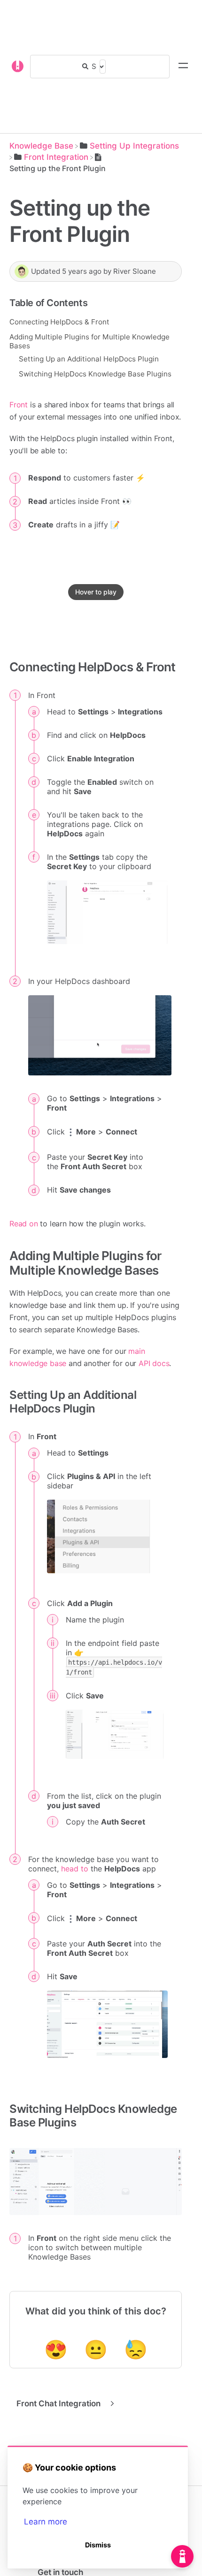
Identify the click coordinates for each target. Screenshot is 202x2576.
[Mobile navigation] (183, 67)
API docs (154, 1363)
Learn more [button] (46, 2522)
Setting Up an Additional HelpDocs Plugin (89, 359)
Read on (24, 1224)
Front (19, 405)
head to (75, 1869)
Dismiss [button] (98, 2545)
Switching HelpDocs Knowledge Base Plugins (95, 374)
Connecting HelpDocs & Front (59, 322)
